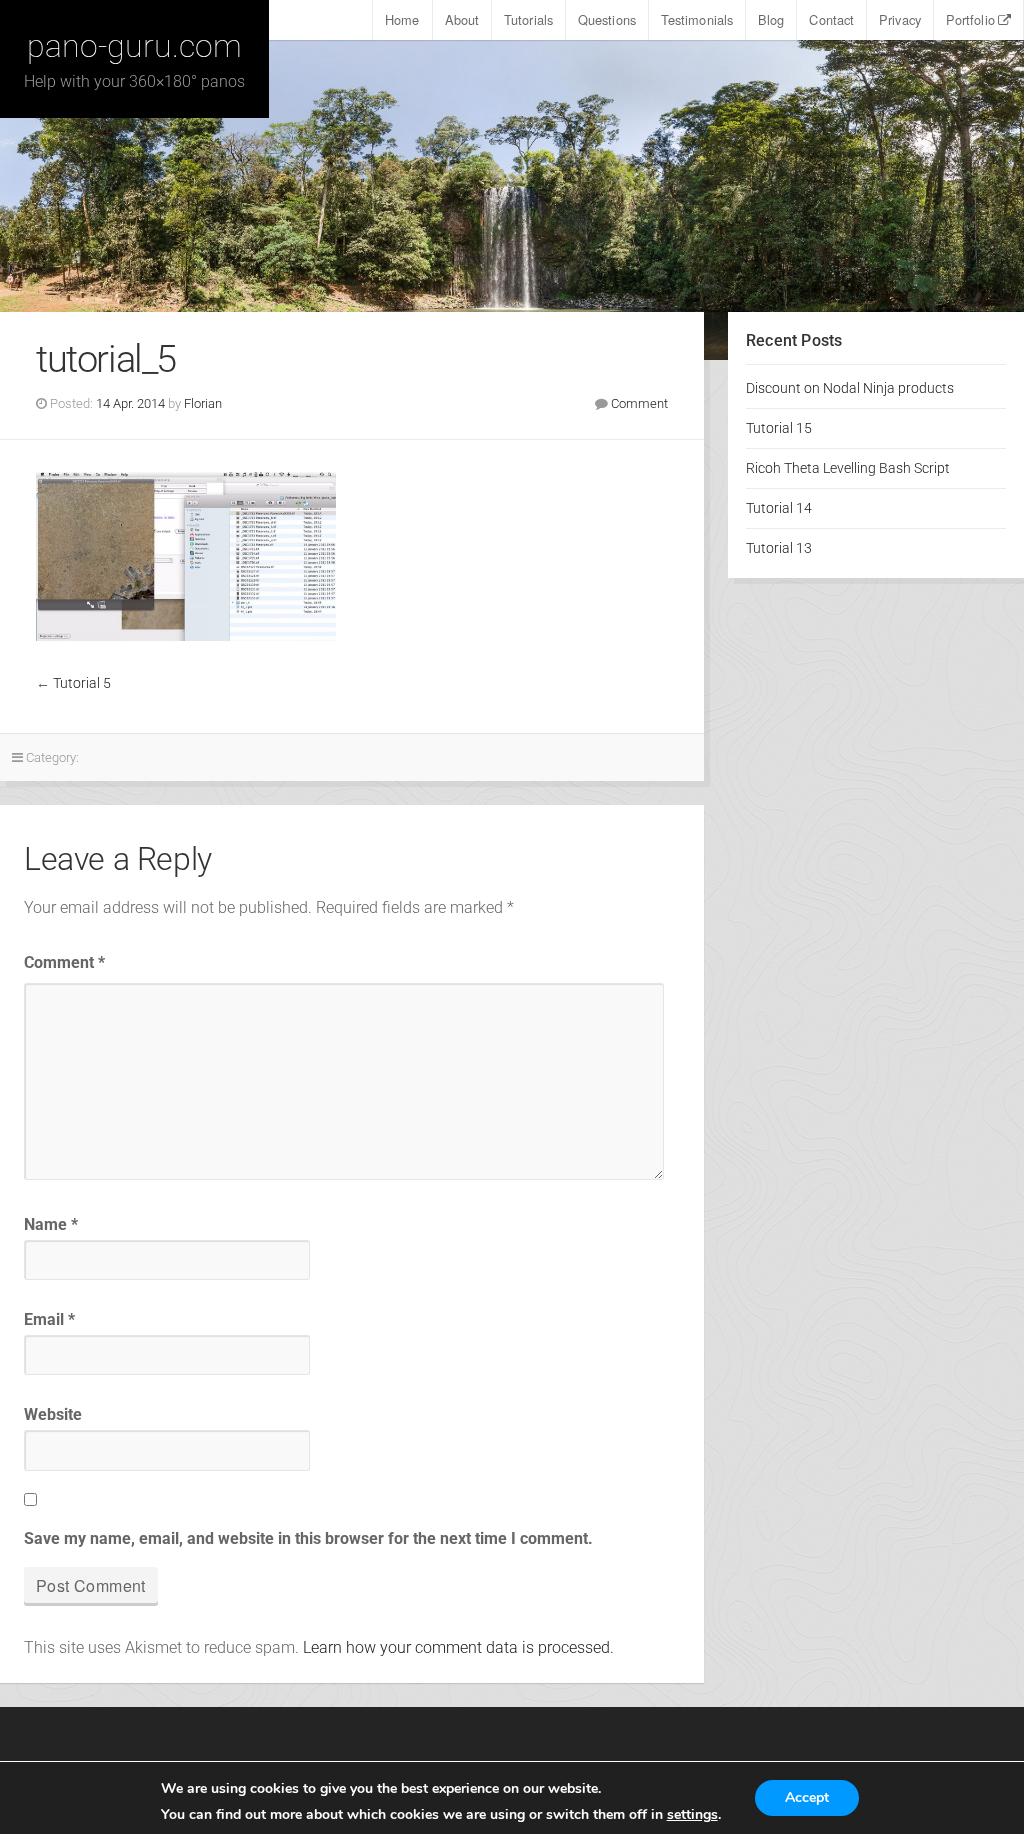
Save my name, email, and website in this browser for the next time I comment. (308, 1538)
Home (402, 19)
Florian (203, 403)
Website (53, 1414)
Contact (831, 19)
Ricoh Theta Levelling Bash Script (848, 468)
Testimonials (697, 19)
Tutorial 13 (779, 548)
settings (692, 1815)
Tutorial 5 (82, 683)
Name (51, 1224)
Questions (607, 19)
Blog (771, 19)
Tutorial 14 (779, 508)
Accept (807, 1797)
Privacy (900, 19)
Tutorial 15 (779, 428)
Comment (639, 403)
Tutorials (528, 19)
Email (49, 1319)
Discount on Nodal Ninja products (850, 388)
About (462, 19)
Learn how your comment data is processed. (458, 1647)
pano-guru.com (134, 46)
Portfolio (970, 19)
